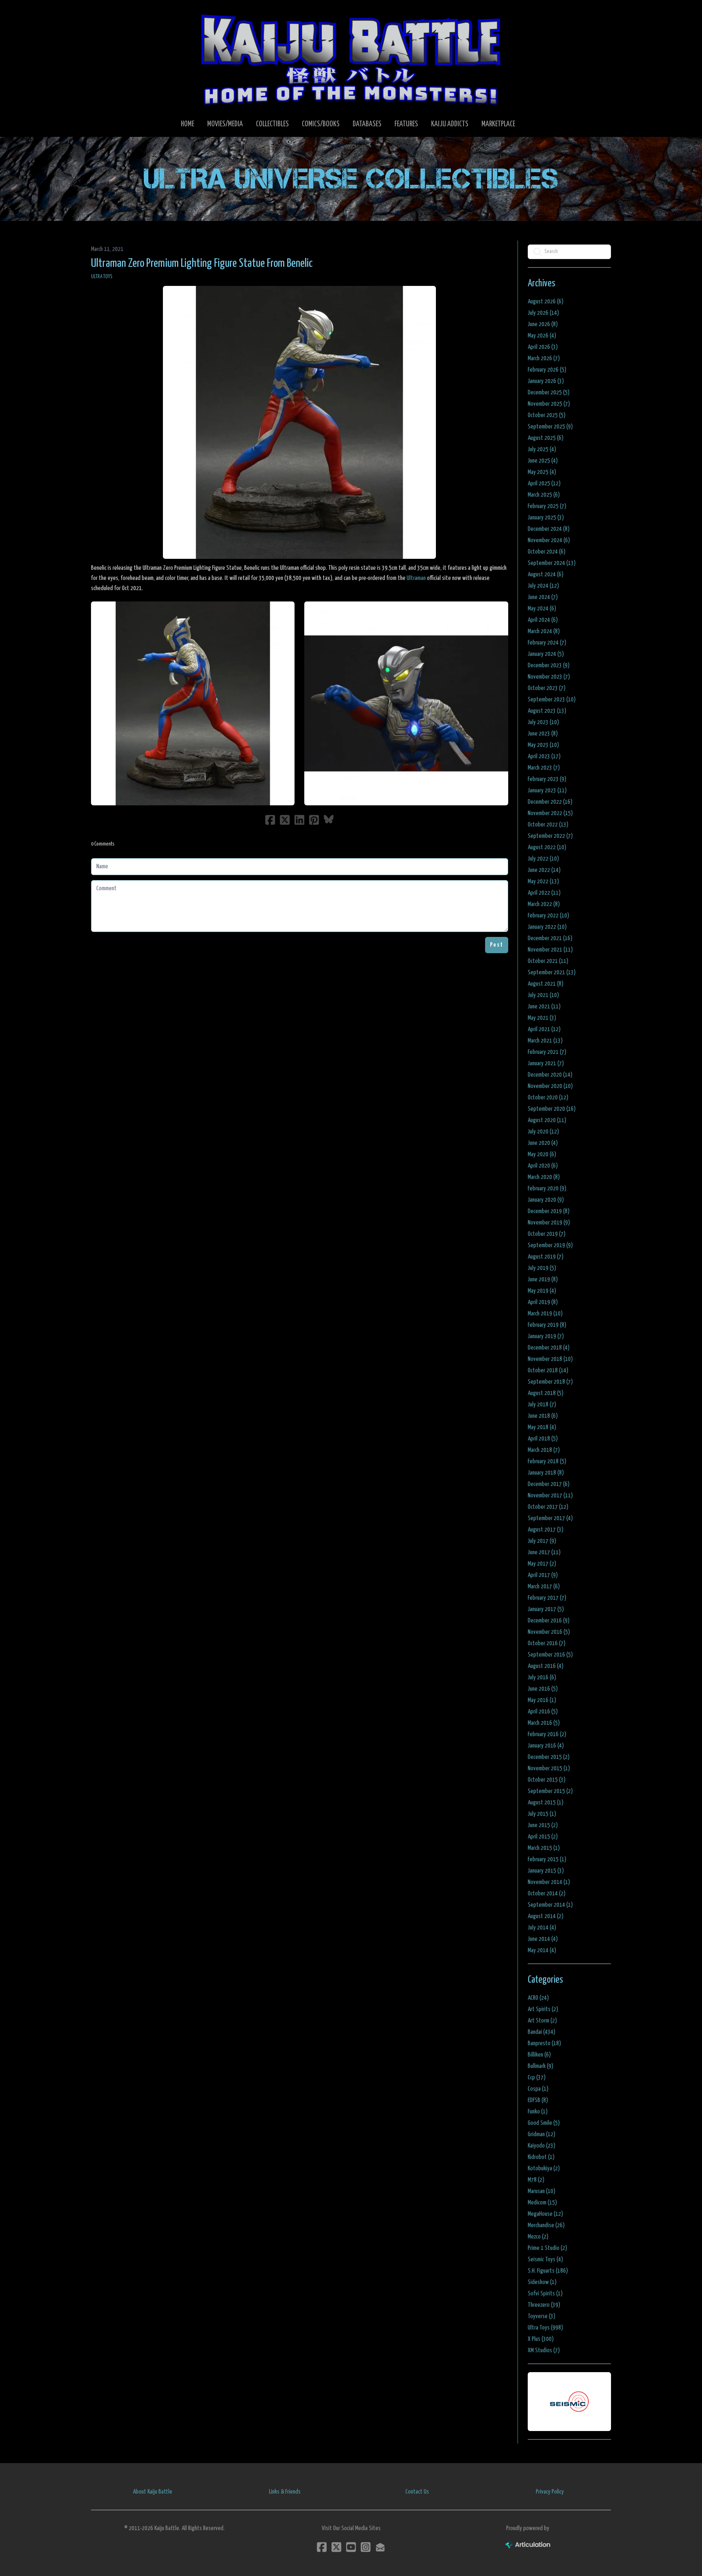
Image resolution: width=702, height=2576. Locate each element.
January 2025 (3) (546, 518)
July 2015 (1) (542, 1814)
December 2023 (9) (549, 665)
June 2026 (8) (543, 324)
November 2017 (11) (550, 1496)
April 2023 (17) (544, 756)
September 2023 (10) (552, 700)
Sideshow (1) (542, 2282)
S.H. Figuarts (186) (548, 2271)
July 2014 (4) (542, 1928)
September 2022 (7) (550, 836)
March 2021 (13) (545, 1041)
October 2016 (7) (547, 1643)
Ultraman (416, 578)
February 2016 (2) (547, 1734)
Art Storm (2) (542, 2021)
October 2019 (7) (547, 1234)
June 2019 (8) (543, 1279)
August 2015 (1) (546, 1803)
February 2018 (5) (547, 1461)
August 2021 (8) (546, 984)
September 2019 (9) (550, 1245)
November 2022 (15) (550, 813)
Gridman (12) (542, 2134)
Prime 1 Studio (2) (547, 2248)
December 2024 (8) (549, 529)
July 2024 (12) (543, 586)
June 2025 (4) (543, 461)
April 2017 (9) (543, 1575)
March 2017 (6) (544, 1586)
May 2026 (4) (542, 336)
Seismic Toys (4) (545, 2259)
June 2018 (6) (543, 1416)
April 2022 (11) (544, 893)
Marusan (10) (542, 2191)
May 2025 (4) (542, 472)
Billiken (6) (539, 2055)
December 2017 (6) (549, 1484)
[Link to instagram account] (366, 2547)
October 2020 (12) (548, 1098)
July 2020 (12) (543, 1132)
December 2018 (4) (549, 1348)
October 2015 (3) (547, 1780)
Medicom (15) (542, 2203)
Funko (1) (538, 2112)
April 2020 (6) (543, 1166)
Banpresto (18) (544, 2043)
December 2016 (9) (549, 1621)
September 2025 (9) (550, 427)
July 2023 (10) (543, 722)
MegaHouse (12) (545, 2214)
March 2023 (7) (544, 768)
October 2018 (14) (548, 1370)
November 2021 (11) (550, 950)
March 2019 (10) (545, 1314)
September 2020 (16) (552, 1109)
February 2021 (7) (547, 1052)
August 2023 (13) (547, 711)
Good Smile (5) (544, 2123)
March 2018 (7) (544, 1450)
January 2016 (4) (546, 1746)
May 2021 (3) (542, 1018)
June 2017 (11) (544, 1552)
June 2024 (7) (543, 597)
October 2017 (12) (548, 1507)
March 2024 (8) (544, 631)
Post (497, 945)
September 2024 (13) (552, 563)
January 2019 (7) (546, 1336)
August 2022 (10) (547, 847)
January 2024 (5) (546, 654)
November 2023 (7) (549, 677)
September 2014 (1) (550, 1905)
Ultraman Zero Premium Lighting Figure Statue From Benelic (202, 264)
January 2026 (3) (546, 381)
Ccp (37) (537, 2077)
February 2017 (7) (547, 1598)
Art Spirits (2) (543, 2009)
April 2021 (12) (544, 1029)
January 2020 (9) (546, 1200)
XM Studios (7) (544, 2350)
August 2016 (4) (546, 1666)
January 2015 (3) (546, 1871)
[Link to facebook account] (322, 2547)
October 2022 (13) (548, 825)
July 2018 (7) (542, 1405)
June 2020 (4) (543, 1143)
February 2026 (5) (547, 370)
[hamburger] (107, 13)
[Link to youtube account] (351, 2547)
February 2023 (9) (547, 779)
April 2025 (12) (544, 483)
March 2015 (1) (544, 1848)
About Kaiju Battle (153, 2492)
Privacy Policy (550, 2492)
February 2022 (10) (548, 916)
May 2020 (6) (542, 1154)
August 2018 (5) (546, 1393)
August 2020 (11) (547, 1120)
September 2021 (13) (552, 972)
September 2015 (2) (550, 1791)
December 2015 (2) (549, 1757)
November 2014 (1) (549, 1882)
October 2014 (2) (547, 1894)
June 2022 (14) (544, 870)
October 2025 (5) (547, 415)
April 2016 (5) (543, 1712)
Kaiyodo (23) (542, 2146)
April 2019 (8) (543, 1302)
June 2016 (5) (543, 1689)
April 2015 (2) (543, 1837)
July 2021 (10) (543, 995)
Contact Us (417, 2492)
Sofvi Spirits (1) (545, 2294)
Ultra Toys (102, 277)
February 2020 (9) (547, 1189)
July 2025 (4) (542, 449)
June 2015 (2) (543, 1825)
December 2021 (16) (550, 938)
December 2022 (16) (550, 802)
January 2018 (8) (546, 1473)
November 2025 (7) (549, 404)
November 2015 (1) (549, 1768)
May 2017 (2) (542, 1564)
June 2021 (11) (544, 1007)
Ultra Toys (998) (545, 2328)
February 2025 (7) (547, 506)
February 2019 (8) (547, 1325)
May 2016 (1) (542, 1700)
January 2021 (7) (546, 1063)
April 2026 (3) (543, 347)
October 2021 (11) (548, 961)
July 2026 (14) (543, 313)
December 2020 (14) (550, 1075)
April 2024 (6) (543, 620)
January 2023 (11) (547, 791)
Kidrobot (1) (541, 2157)
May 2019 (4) (542, 1291)
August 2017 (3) (546, 1530)
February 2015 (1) (547, 1859)
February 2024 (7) (547, 643)
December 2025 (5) (549, 393)
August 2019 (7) (546, 1257)
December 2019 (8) (549, 1211)
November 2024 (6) (549, 540)
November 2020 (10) (550, 1086)
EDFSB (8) (538, 2100)
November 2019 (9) (549, 1223)
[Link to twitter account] (336, 2547)
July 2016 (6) (542, 1677)
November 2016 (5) (549, 1632)
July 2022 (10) (543, 859)
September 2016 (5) (550, 1655)
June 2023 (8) (543, 734)
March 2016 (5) (544, 1723)
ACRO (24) (538, 1998)
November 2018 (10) (550, 1359)
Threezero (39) (544, 2305)
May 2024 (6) (542, 609)
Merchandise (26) (546, 2225)
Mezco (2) (538, 2237)
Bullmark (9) (541, 2066)
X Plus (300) (541, 2339)
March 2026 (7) (544, 358)
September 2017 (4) (550, 1518)
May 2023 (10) (543, 745)
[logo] (351, 59)
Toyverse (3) (542, 2316)
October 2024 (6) (547, 552)
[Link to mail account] (380, 2547)
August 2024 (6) (546, 574)
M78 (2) (536, 2180)
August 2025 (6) (546, 438)
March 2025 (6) (544, 495)
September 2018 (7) (550, 1382)
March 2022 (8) (544, 904)
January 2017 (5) (546, 1609)
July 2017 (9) (542, 1541)
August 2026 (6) (546, 302)
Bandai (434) (542, 2032)
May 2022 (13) (543, 881)
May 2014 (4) (542, 1950)
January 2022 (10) (547, 927)
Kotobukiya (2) (544, 2168)
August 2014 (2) (546, 1916)
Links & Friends (285, 2492)
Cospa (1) (538, 2089)
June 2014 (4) (543, 1939)
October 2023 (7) (547, 688)
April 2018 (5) (543, 1439)
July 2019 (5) (542, 1268)
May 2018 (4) (542, 1427)
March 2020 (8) (544, 1177)
